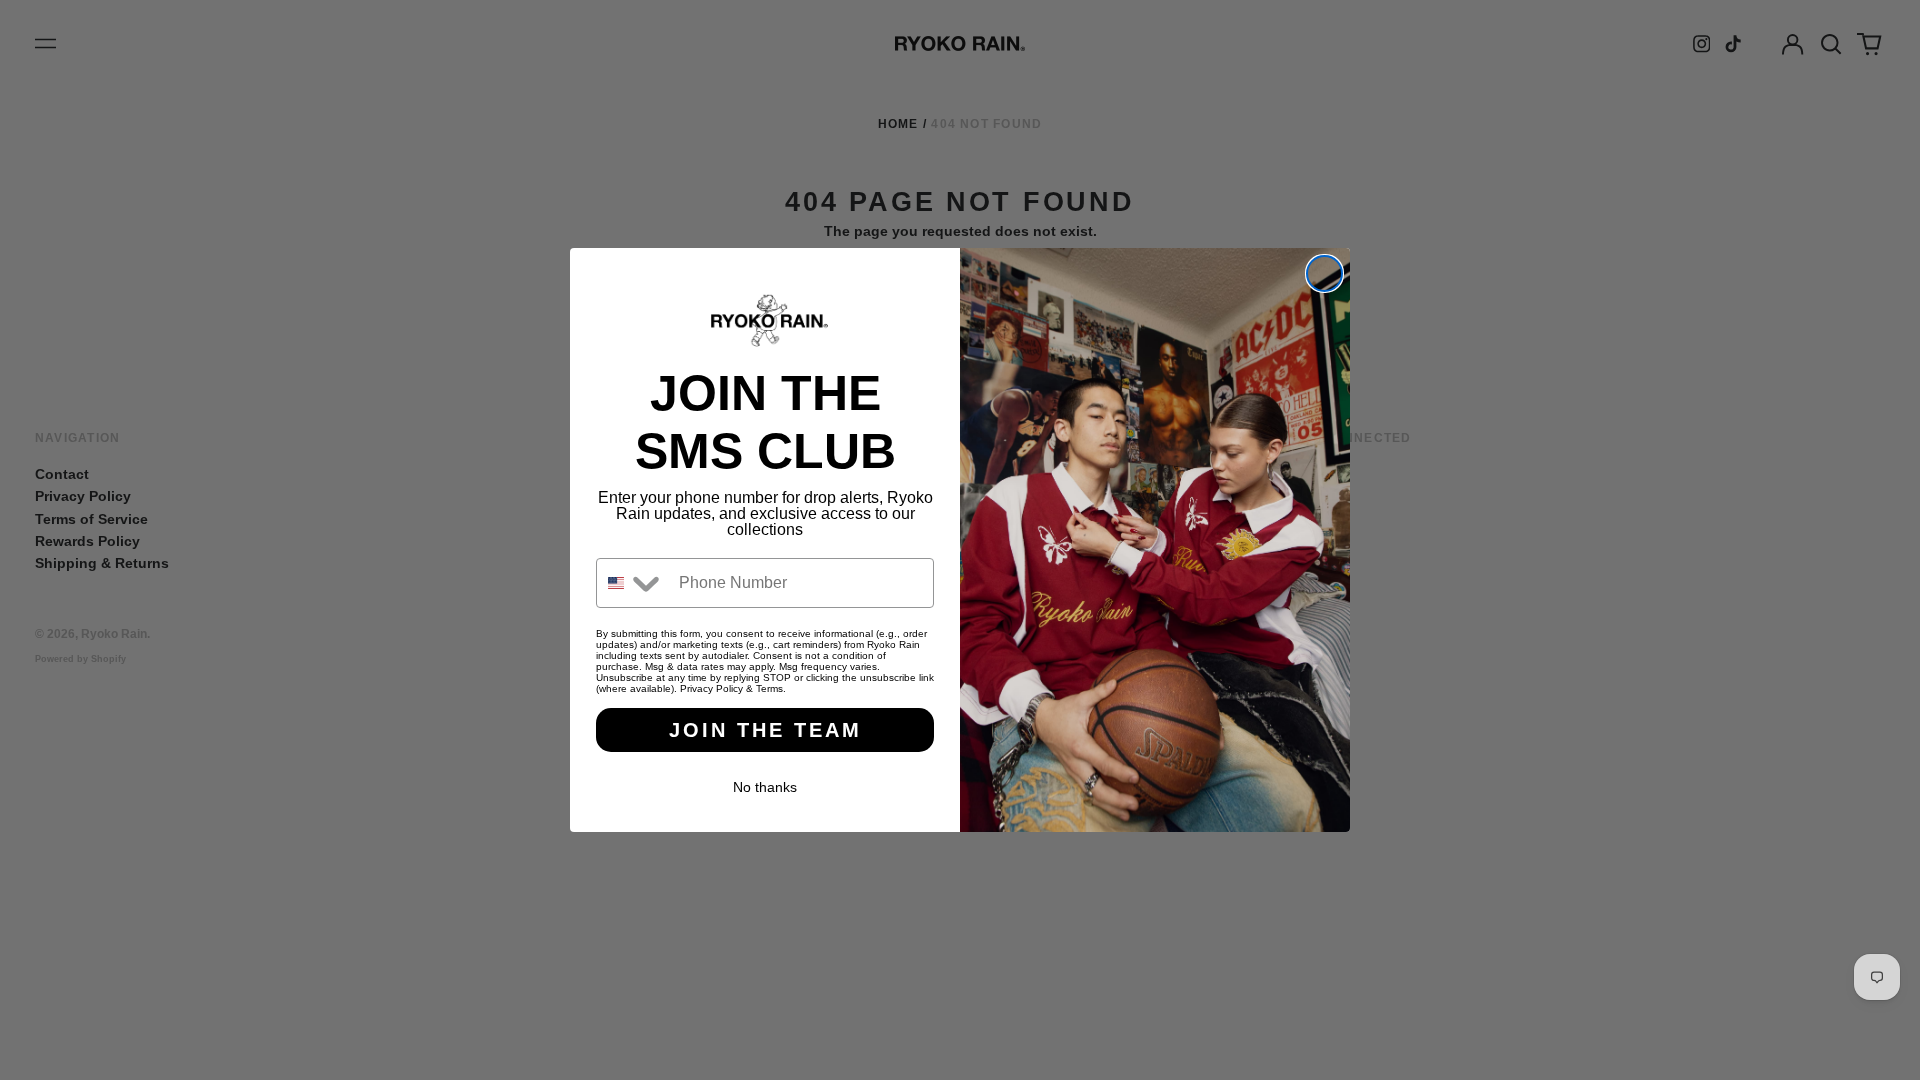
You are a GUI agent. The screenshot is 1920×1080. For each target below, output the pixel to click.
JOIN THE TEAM (765, 730)
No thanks (765, 787)
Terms (769, 688)
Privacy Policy (711, 688)
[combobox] (633, 583)
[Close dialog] (1324, 273)
